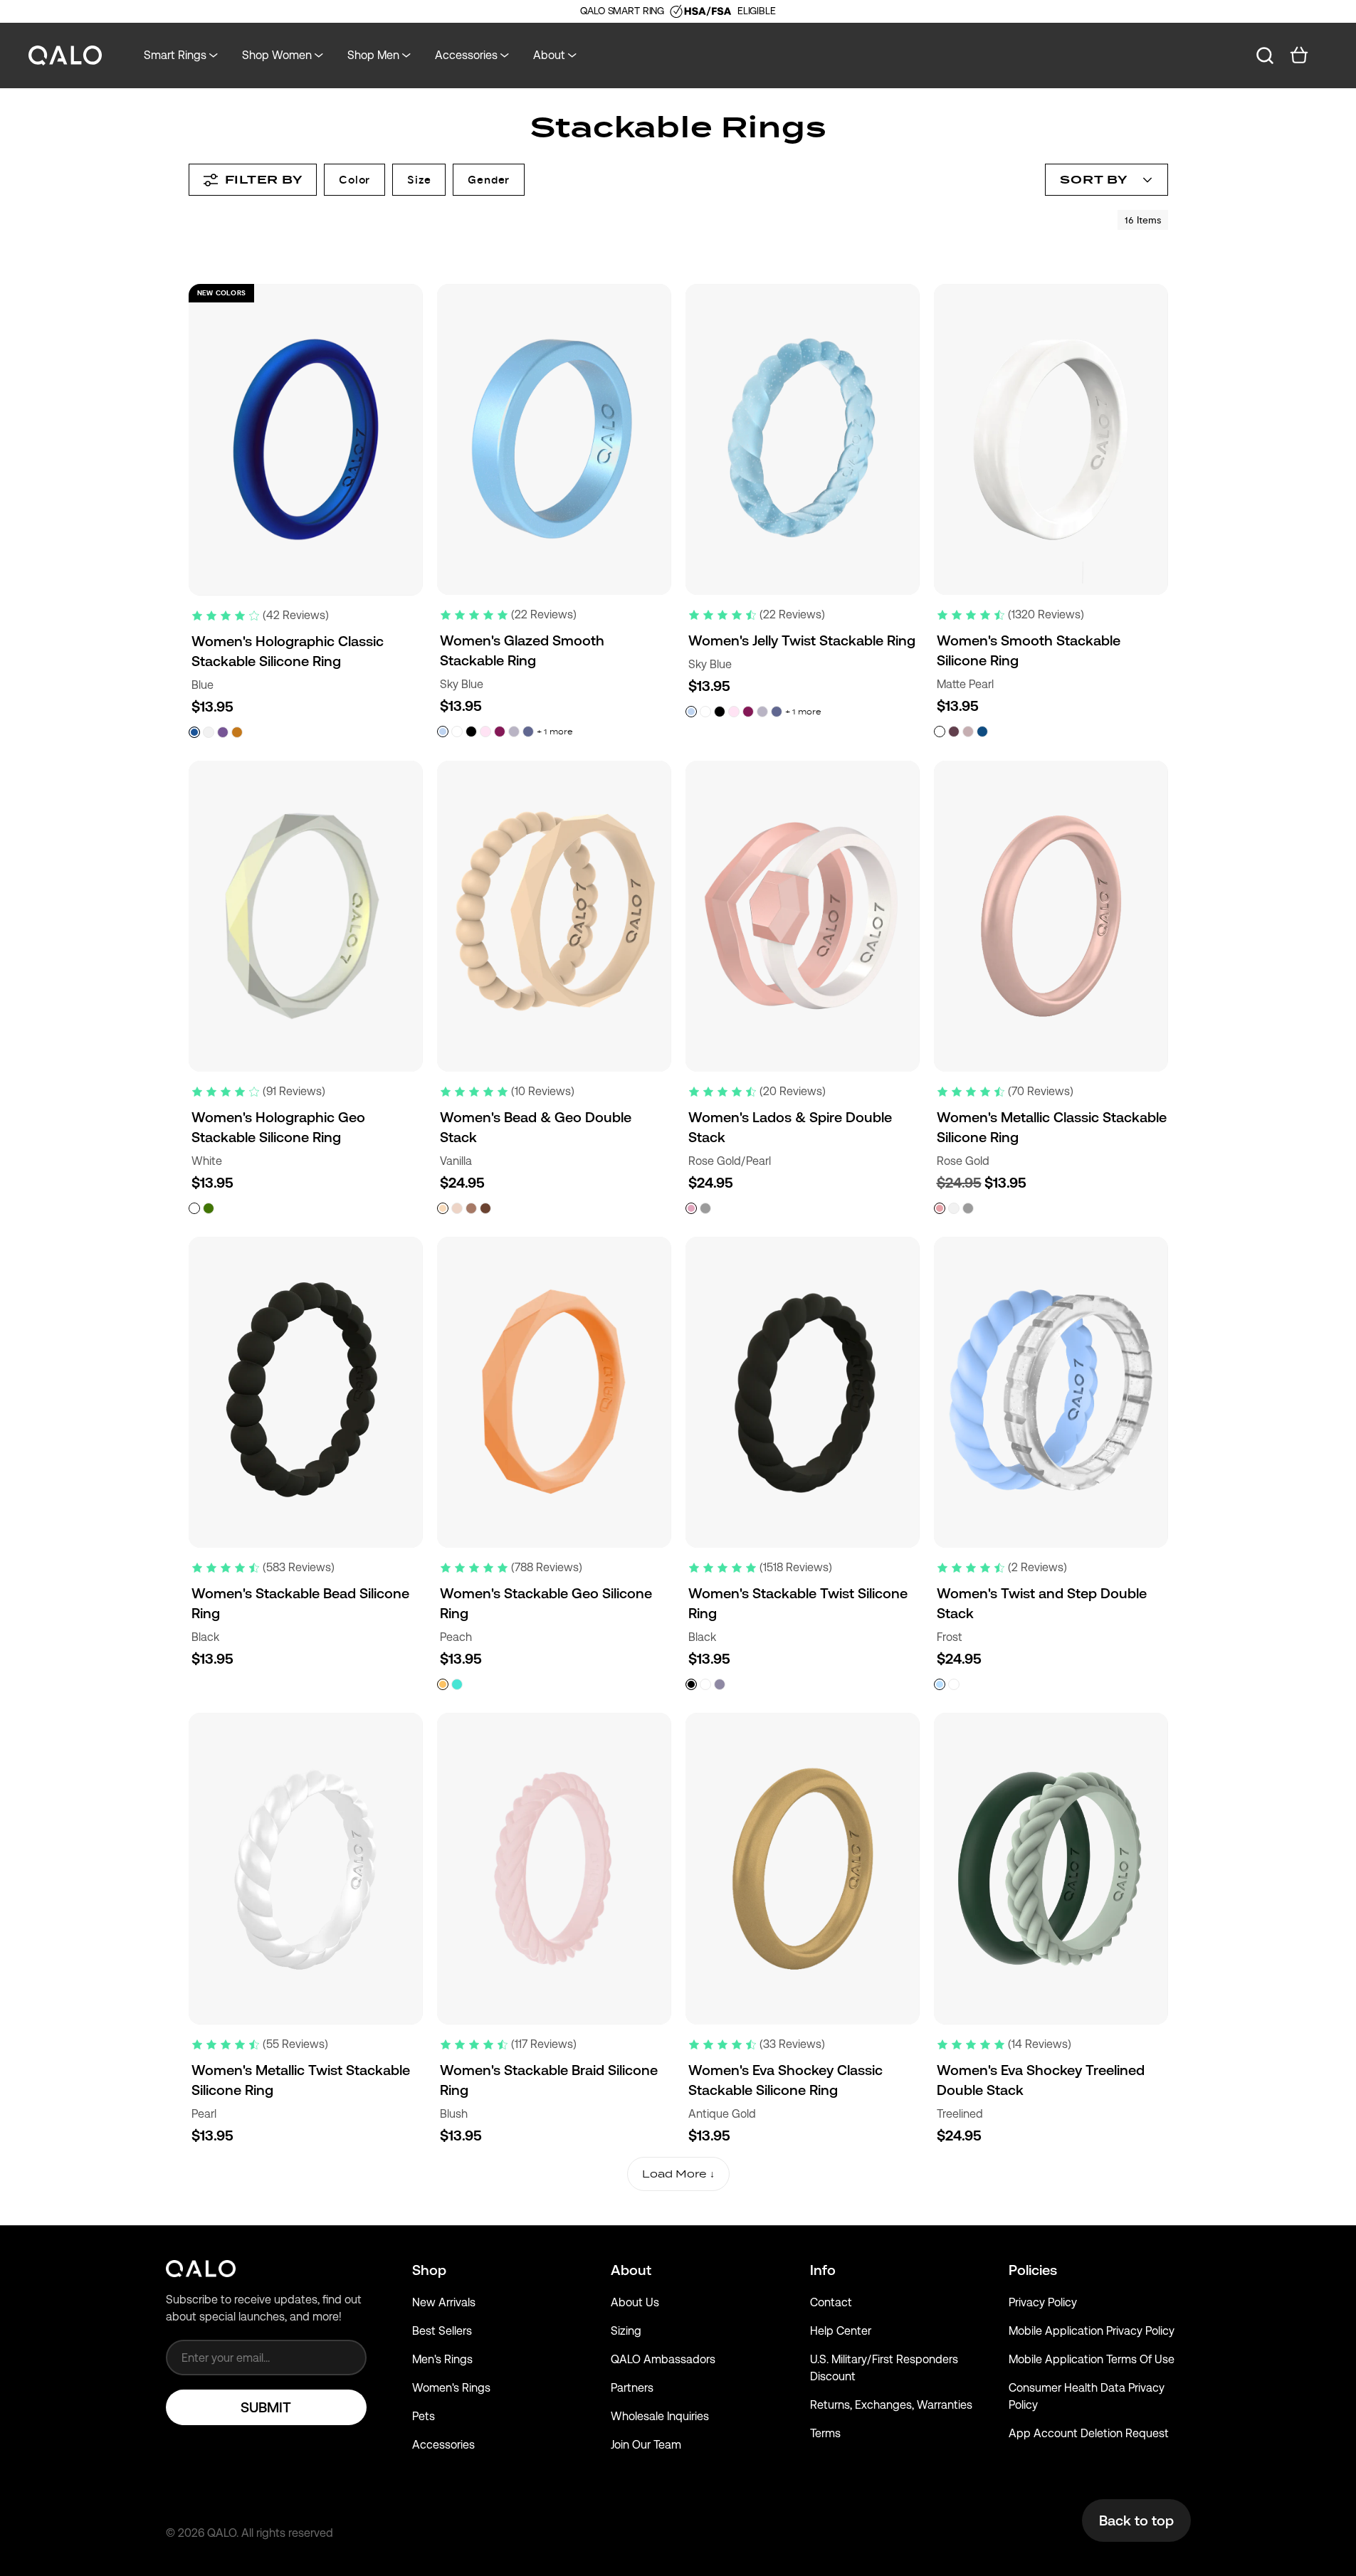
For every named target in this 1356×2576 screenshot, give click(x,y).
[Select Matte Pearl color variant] (940, 732)
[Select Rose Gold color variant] (940, 1208)
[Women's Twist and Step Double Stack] (1051, 1392)
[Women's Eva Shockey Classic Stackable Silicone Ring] (803, 1869)
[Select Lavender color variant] (514, 732)
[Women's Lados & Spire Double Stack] (803, 916)
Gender (489, 180)
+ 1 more (555, 732)
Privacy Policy (1043, 2302)
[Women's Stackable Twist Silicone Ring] (803, 1392)
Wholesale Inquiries (660, 2416)
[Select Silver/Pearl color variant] (705, 1208)
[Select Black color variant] (471, 732)
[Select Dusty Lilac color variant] (968, 732)
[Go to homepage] (65, 56)
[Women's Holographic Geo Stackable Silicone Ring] (306, 916)
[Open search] (1265, 56)
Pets (424, 2416)
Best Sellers (442, 2331)
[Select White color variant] (457, 732)
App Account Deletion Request (1089, 2433)
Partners (632, 2388)
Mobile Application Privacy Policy (1092, 2331)
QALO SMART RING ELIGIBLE (678, 11)
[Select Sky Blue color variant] (443, 732)
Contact (831, 2302)
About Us (635, 2302)
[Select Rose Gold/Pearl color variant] (691, 1208)
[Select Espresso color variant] (485, 1208)
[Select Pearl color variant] (209, 732)
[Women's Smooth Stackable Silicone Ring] (1051, 439)
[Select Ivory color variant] (457, 1208)
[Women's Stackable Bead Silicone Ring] (306, 1392)
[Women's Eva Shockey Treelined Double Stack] (1051, 1868)
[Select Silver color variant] (968, 1208)
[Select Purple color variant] (223, 732)
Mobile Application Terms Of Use (1092, 2359)
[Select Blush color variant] (485, 732)
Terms (825, 2433)
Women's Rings (451, 2388)
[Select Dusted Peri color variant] (528, 732)
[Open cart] (1299, 56)
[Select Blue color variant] (194, 732)
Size (419, 180)
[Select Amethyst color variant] (720, 1684)
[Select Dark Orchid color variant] (954, 732)
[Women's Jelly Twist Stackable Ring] (803, 439)
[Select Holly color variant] (954, 1684)
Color (354, 180)
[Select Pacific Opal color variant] (457, 1684)
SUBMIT (266, 2407)
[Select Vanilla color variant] (443, 1208)
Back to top (1136, 2520)
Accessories (443, 2445)
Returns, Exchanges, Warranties (891, 2405)
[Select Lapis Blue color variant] (982, 732)
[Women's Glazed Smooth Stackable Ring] (554, 439)
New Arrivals (444, 2302)
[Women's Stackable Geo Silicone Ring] (554, 1392)
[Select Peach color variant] (443, 1684)
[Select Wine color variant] (500, 732)
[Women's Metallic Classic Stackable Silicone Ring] (1051, 916)
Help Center (841, 2331)
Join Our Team (646, 2445)
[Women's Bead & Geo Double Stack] (554, 916)
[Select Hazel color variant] (471, 1208)
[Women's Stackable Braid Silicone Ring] (554, 1868)
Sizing (626, 2331)
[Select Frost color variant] (940, 1684)
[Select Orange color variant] (237, 732)
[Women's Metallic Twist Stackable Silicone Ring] (306, 1868)
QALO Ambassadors (663, 2359)
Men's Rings (442, 2359)
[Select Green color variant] (209, 1208)
